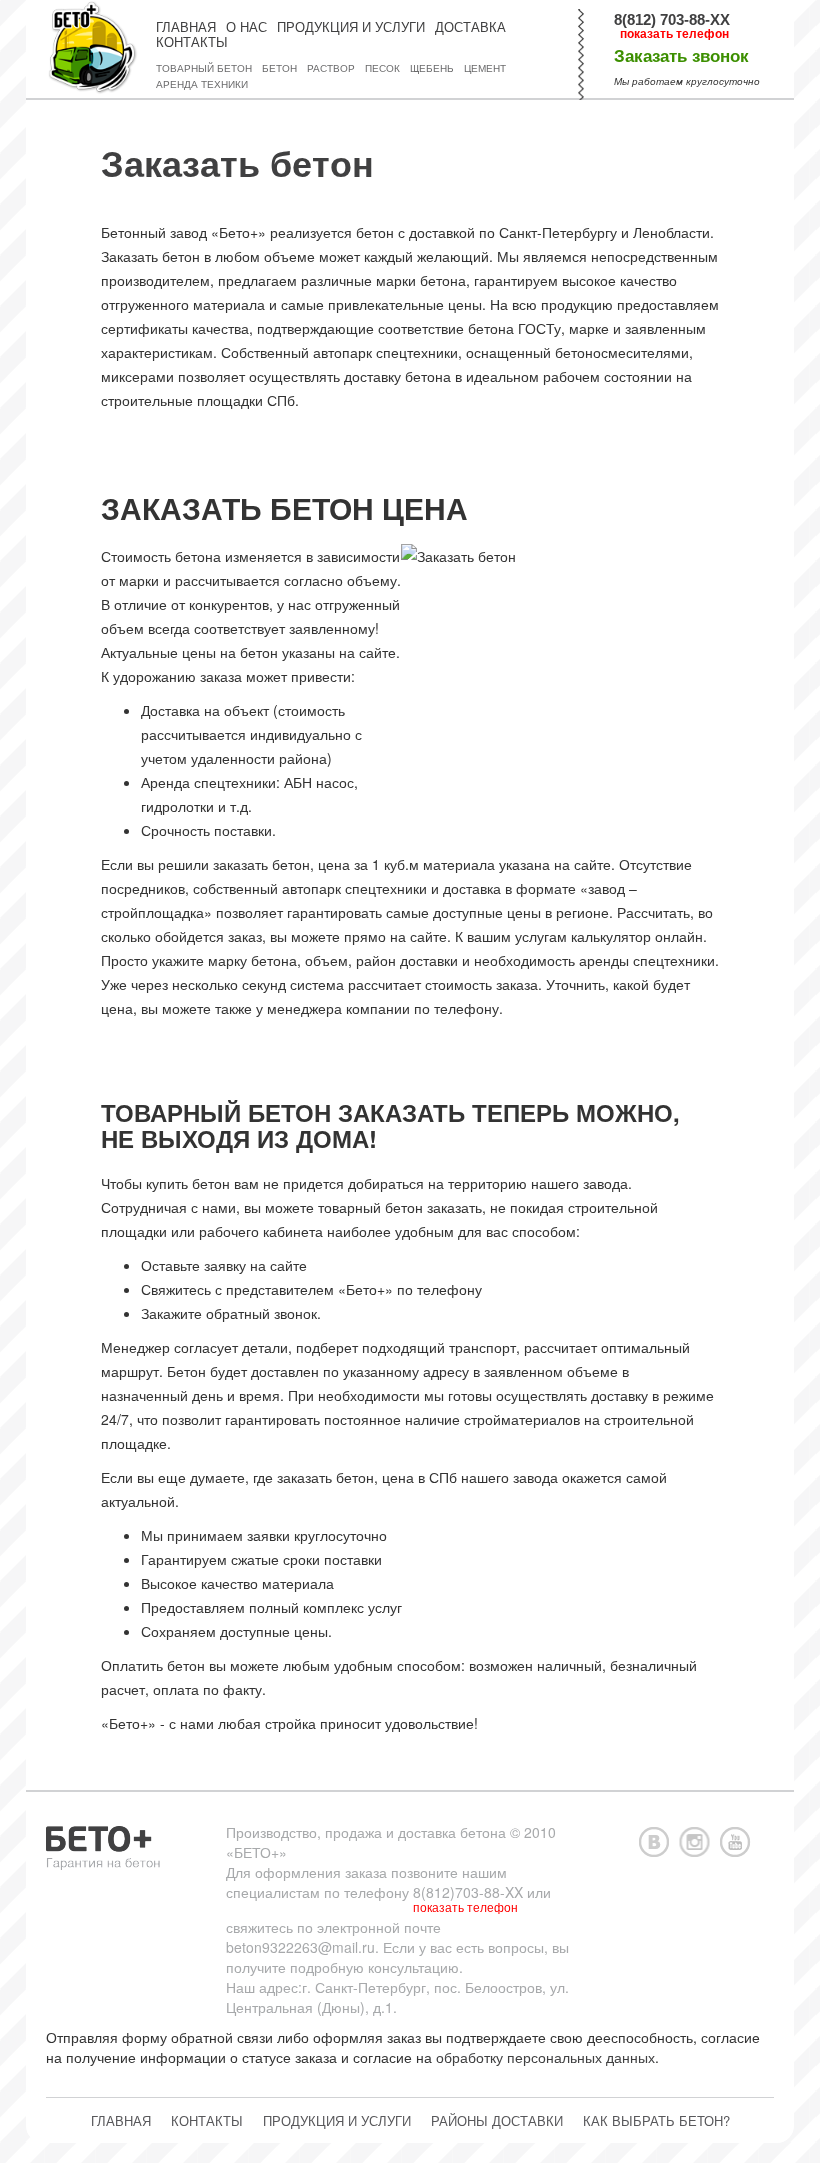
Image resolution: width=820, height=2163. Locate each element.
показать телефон (674, 34)
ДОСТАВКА (470, 27)
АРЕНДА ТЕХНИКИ (202, 84)
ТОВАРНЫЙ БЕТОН (204, 68)
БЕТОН (279, 68)
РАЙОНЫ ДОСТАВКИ (497, 2120)
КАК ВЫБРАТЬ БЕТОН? (656, 2120)
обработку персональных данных (545, 2057)
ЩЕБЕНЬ (432, 68)
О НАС (246, 27)
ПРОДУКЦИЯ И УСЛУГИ (351, 27)
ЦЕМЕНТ (485, 68)
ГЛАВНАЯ (186, 27)
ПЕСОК (382, 68)
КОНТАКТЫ (192, 42)
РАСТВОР (331, 68)
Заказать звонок (681, 56)
